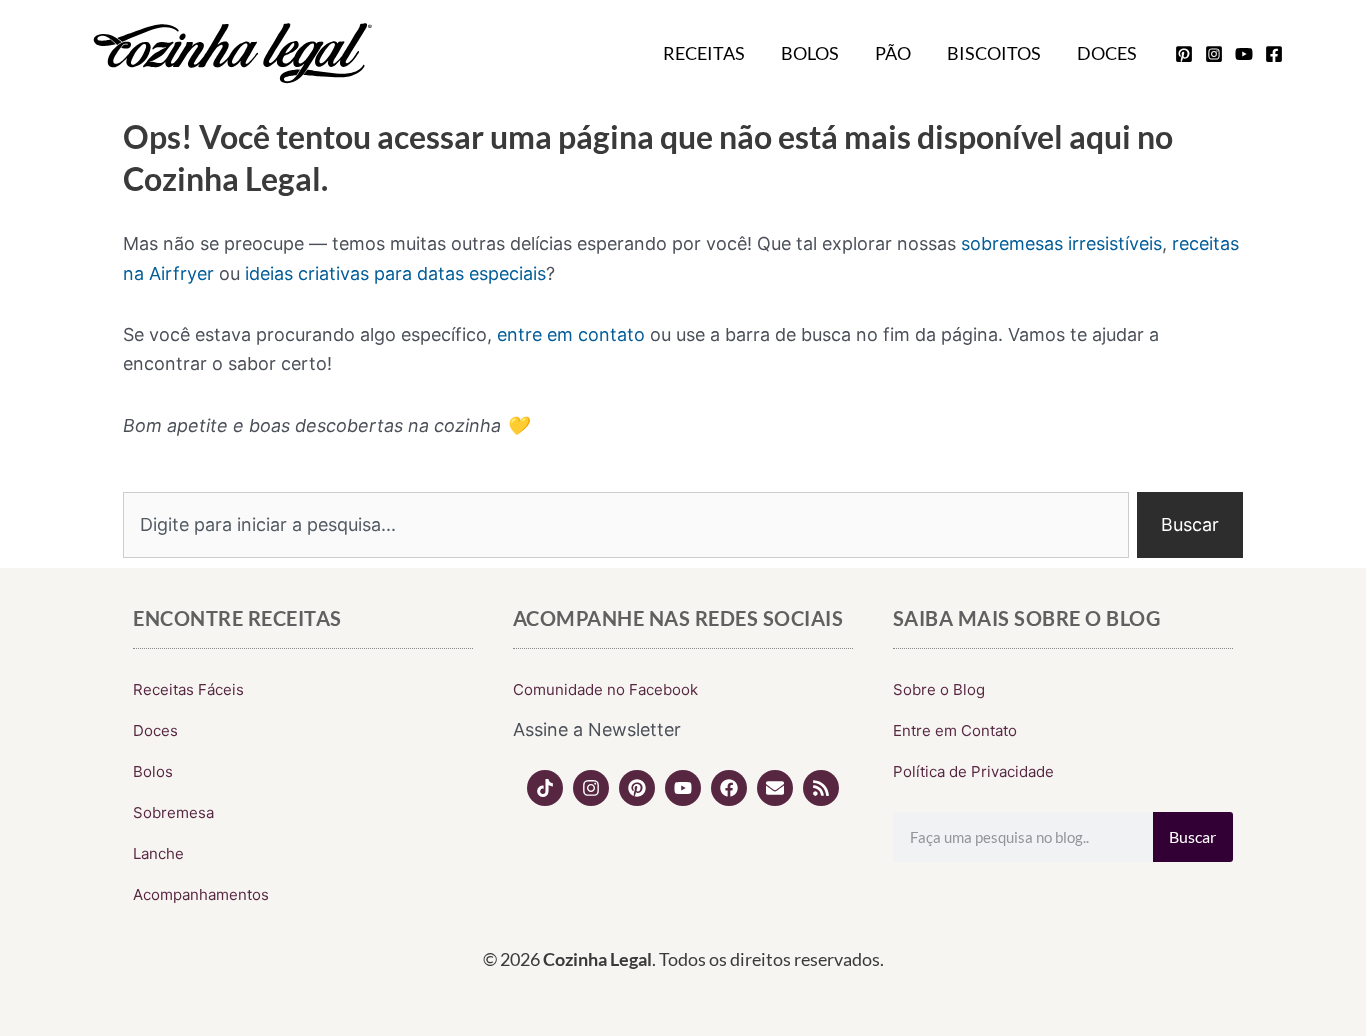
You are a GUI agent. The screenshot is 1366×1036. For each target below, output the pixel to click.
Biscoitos (994, 53)
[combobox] (626, 525)
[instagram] (1214, 54)
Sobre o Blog (939, 689)
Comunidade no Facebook (605, 689)
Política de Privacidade (973, 771)
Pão (893, 53)
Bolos (810, 53)
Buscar (1192, 836)
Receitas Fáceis (188, 689)
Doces (1107, 53)
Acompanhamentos (201, 894)
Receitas (704, 53)
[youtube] (1244, 54)
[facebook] (1274, 54)
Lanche (158, 853)
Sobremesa (173, 812)
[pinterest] (1184, 54)
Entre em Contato (955, 730)
